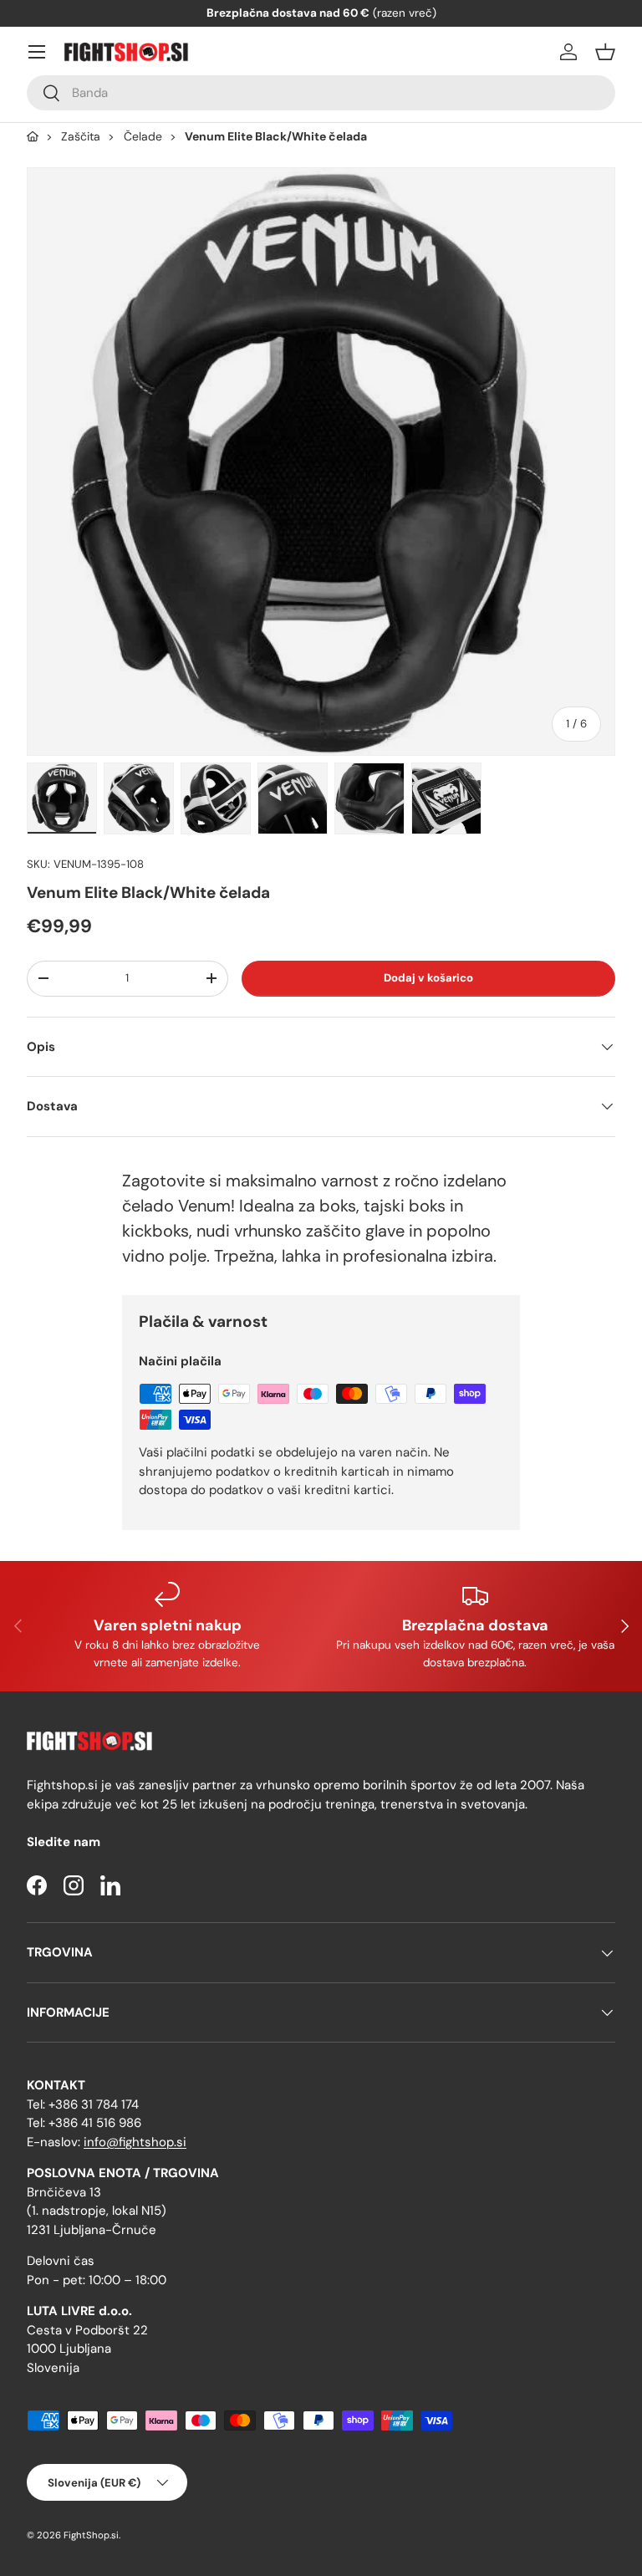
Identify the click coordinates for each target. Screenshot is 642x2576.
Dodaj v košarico (428, 978)
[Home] (33, 137)
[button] (605, 52)
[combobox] (321, 93)
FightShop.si (91, 2535)
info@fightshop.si (135, 2142)
